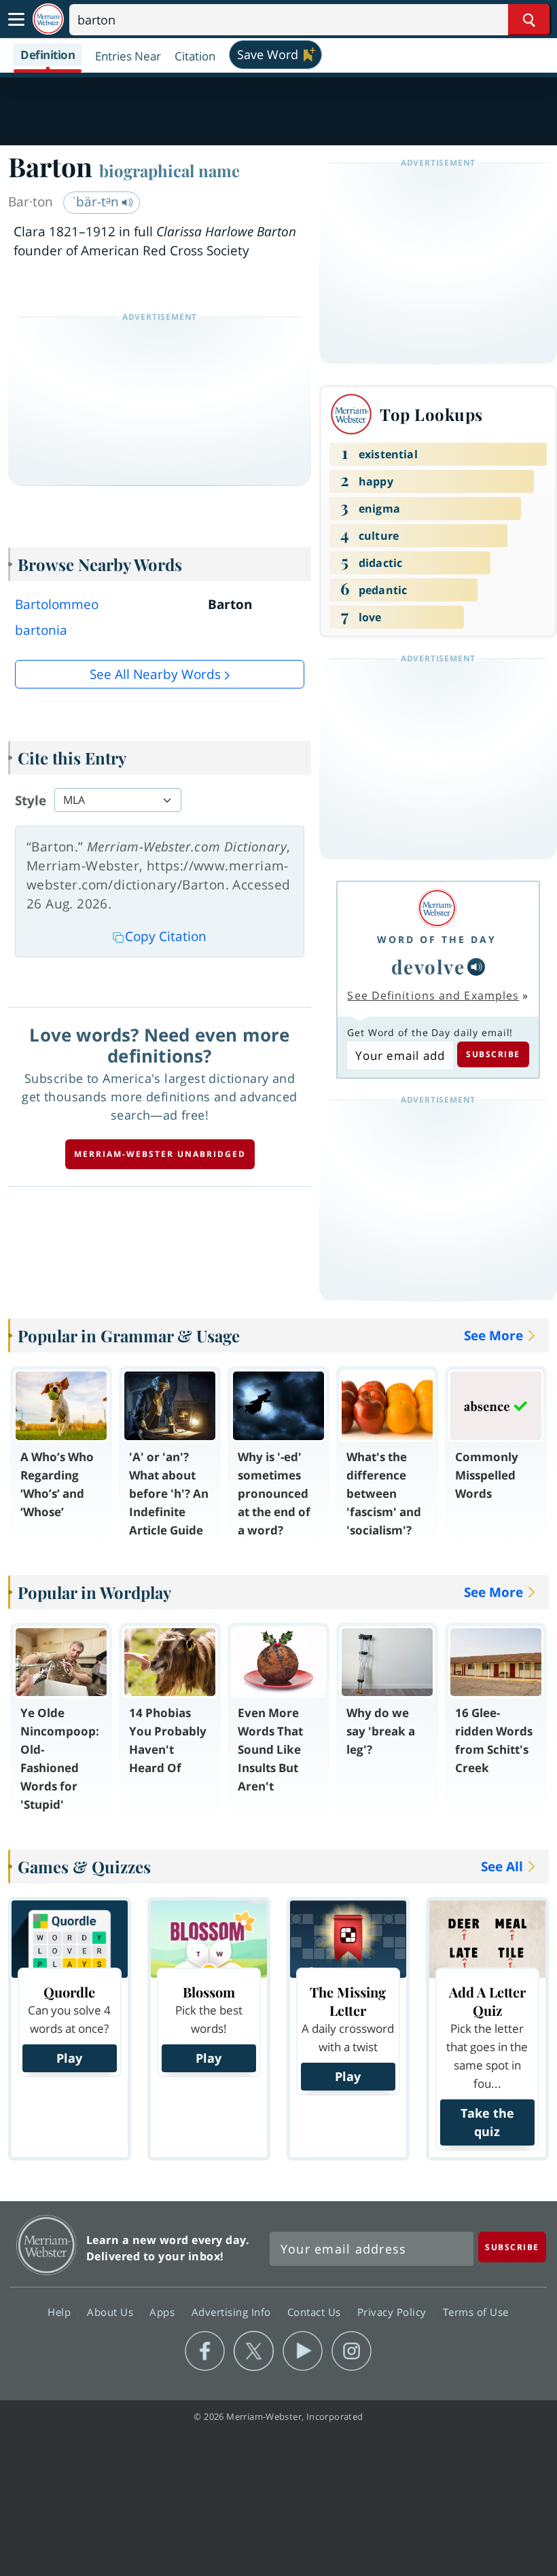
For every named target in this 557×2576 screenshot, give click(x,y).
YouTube (303, 2351)
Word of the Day (437, 939)
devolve (428, 967)
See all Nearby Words (155, 674)
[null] (476, 967)
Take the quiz (487, 2122)
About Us (112, 2312)
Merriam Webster (47, 2245)
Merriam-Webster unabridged (160, 1154)
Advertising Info (233, 2312)
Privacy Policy (394, 2312)
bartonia (41, 630)
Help (61, 2312)
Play (69, 2058)
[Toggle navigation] (16, 20)
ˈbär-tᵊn (97, 202)
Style (31, 801)
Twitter (254, 2351)
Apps (164, 2312)
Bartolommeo (57, 604)
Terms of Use (476, 2312)
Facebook (205, 2351)
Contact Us (316, 2312)
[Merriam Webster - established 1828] (48, 19)
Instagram (352, 2351)
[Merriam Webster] (437, 908)
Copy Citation (166, 936)
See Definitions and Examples (433, 995)
